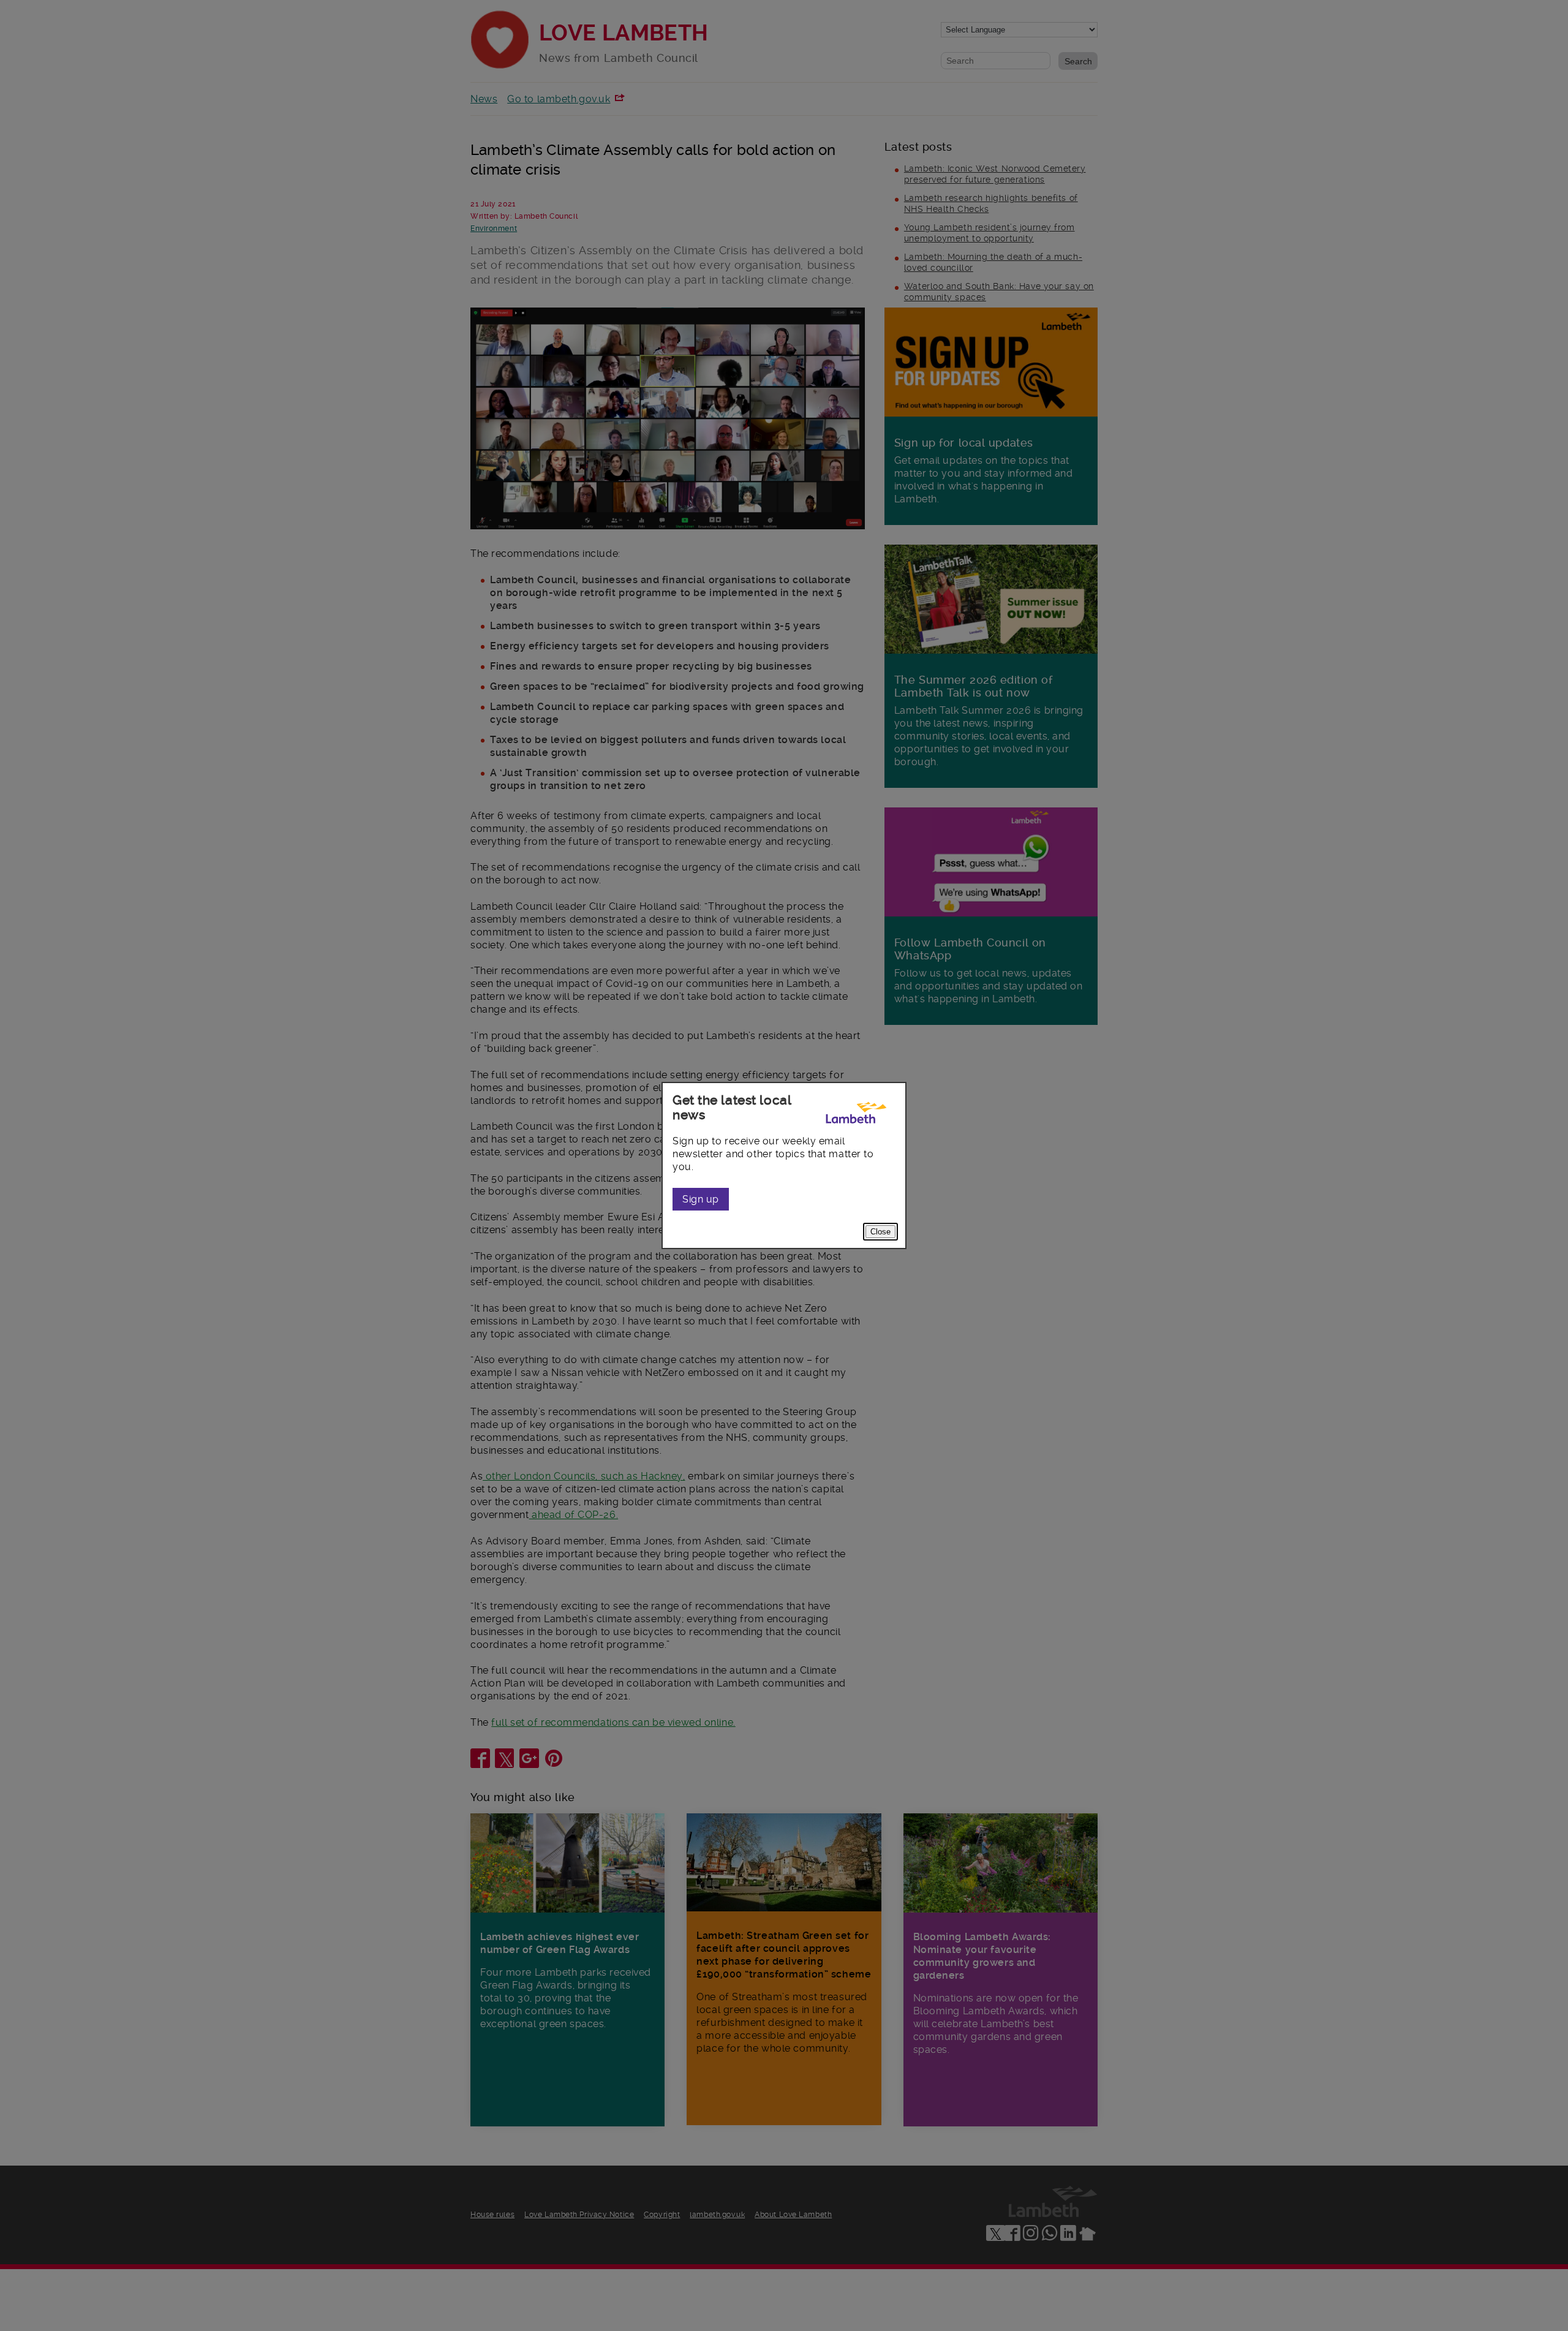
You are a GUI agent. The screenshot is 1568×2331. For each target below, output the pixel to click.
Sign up (701, 1199)
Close (880, 1232)
